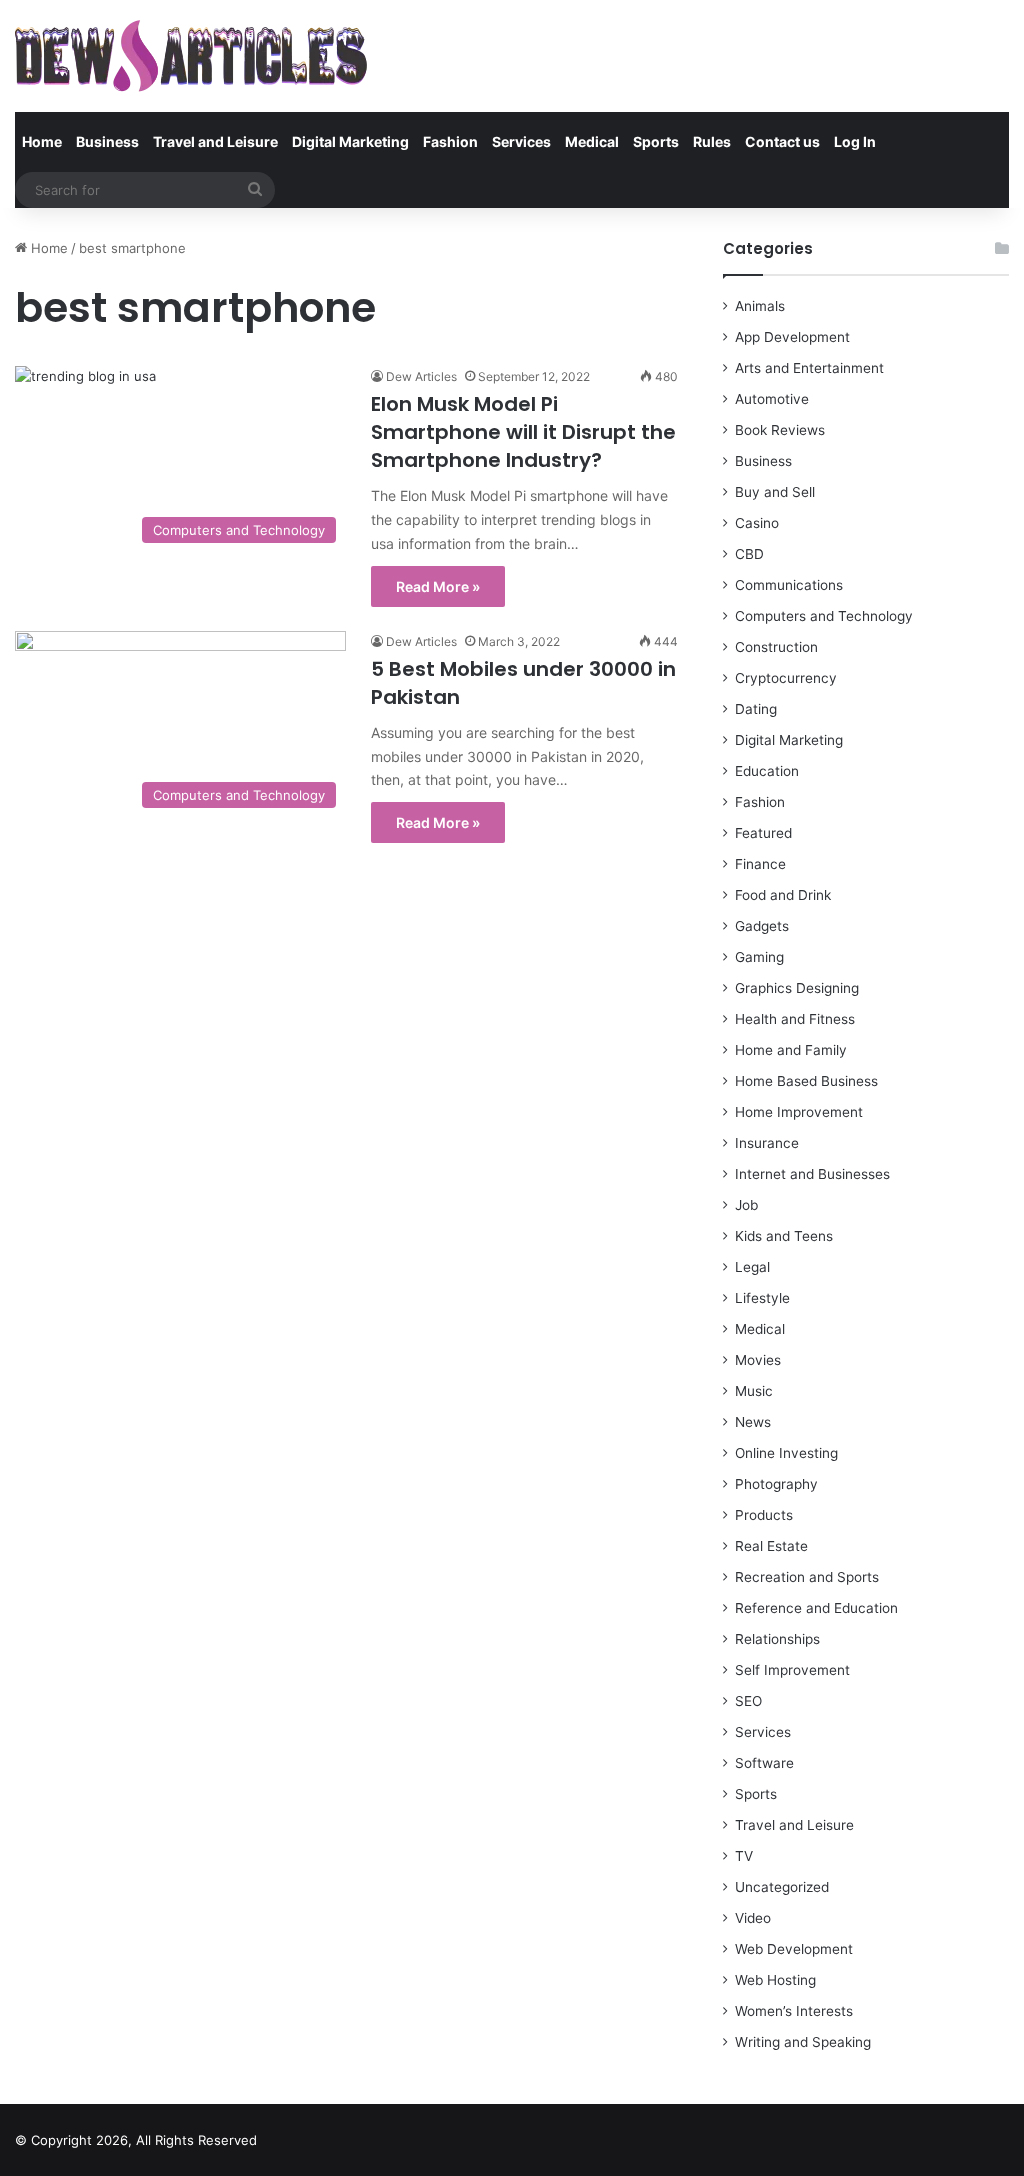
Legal (752, 1267)
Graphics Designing (797, 988)
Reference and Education (816, 1608)
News (753, 1422)
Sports (656, 141)
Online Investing (786, 1453)
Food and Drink (783, 895)
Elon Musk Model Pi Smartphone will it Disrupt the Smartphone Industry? (523, 432)
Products (764, 1515)
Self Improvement (792, 1670)
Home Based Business (806, 1081)
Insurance (767, 1143)
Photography (776, 1484)
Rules (712, 141)
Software (764, 1763)
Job (746, 1205)
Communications (789, 585)
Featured (763, 833)
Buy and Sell (775, 492)
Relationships (777, 1639)
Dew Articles (421, 376)
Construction (776, 647)
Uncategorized (782, 1887)
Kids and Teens (784, 1236)
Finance (760, 864)
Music (754, 1391)
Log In (855, 141)
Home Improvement (799, 1112)
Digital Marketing (350, 141)
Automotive (772, 399)
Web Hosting (775, 1980)
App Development (792, 337)
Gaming (759, 957)
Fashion (450, 141)
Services (521, 141)
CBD (749, 554)
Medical (592, 141)
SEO (748, 1701)
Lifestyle (762, 1298)
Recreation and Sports (807, 1577)
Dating (756, 709)
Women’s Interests (794, 2011)
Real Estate (771, 1546)
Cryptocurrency (786, 678)
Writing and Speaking (803, 2042)
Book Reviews (780, 430)
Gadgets (762, 926)
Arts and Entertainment (809, 368)
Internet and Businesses (812, 1174)
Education (767, 771)
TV (744, 1856)
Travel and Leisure (215, 141)
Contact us (782, 141)
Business (107, 141)
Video (753, 1918)
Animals (760, 306)
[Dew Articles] (191, 56)
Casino (757, 523)
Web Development (794, 1949)
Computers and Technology (824, 616)
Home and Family (791, 1050)
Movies (758, 1360)
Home (42, 141)
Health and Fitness (795, 1019)
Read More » (438, 586)
